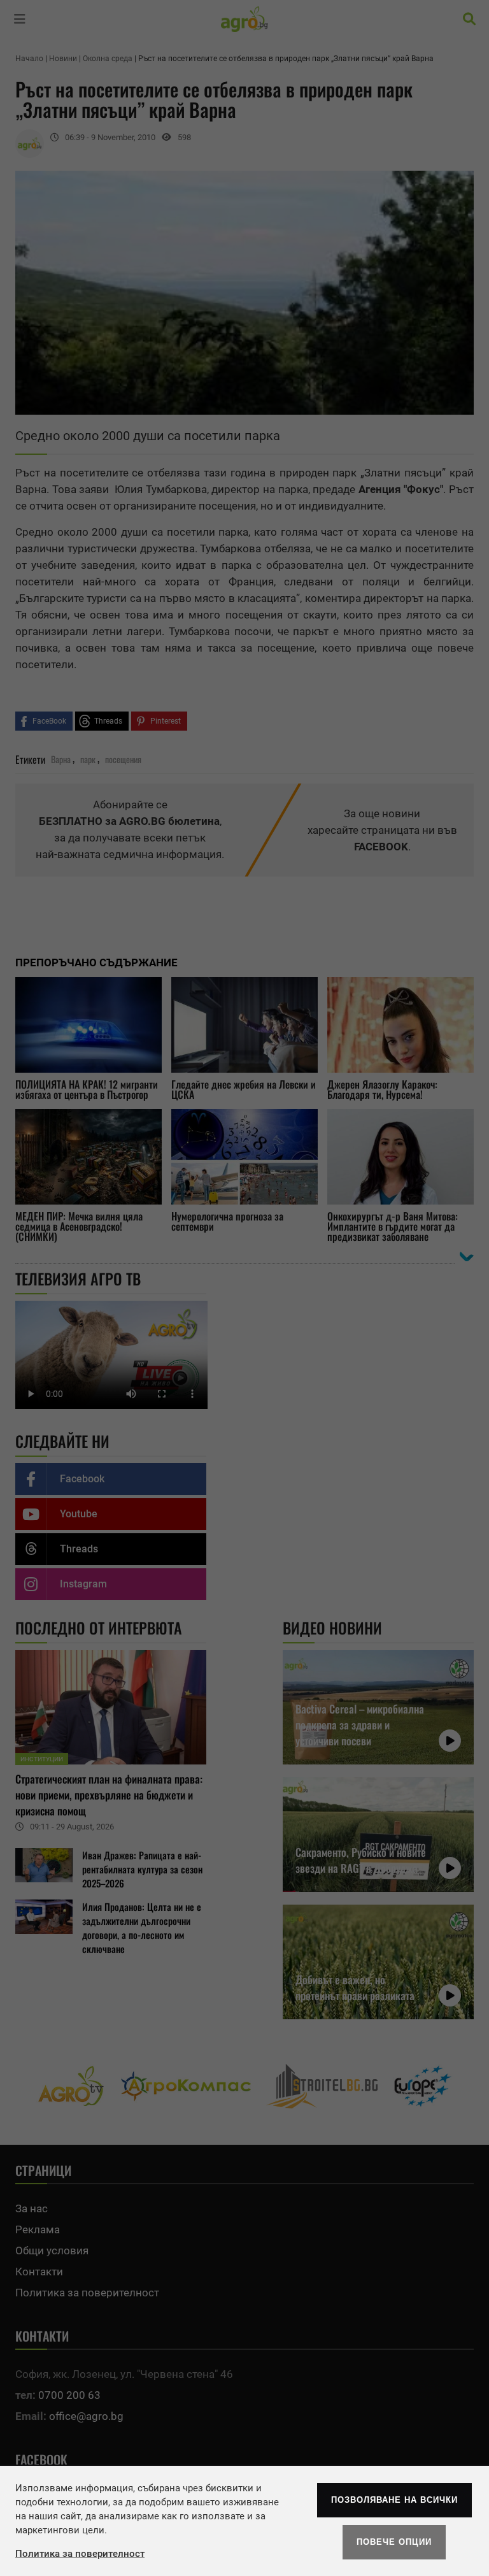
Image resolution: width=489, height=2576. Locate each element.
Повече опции (394, 2542)
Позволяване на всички (394, 2500)
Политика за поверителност (80, 2554)
